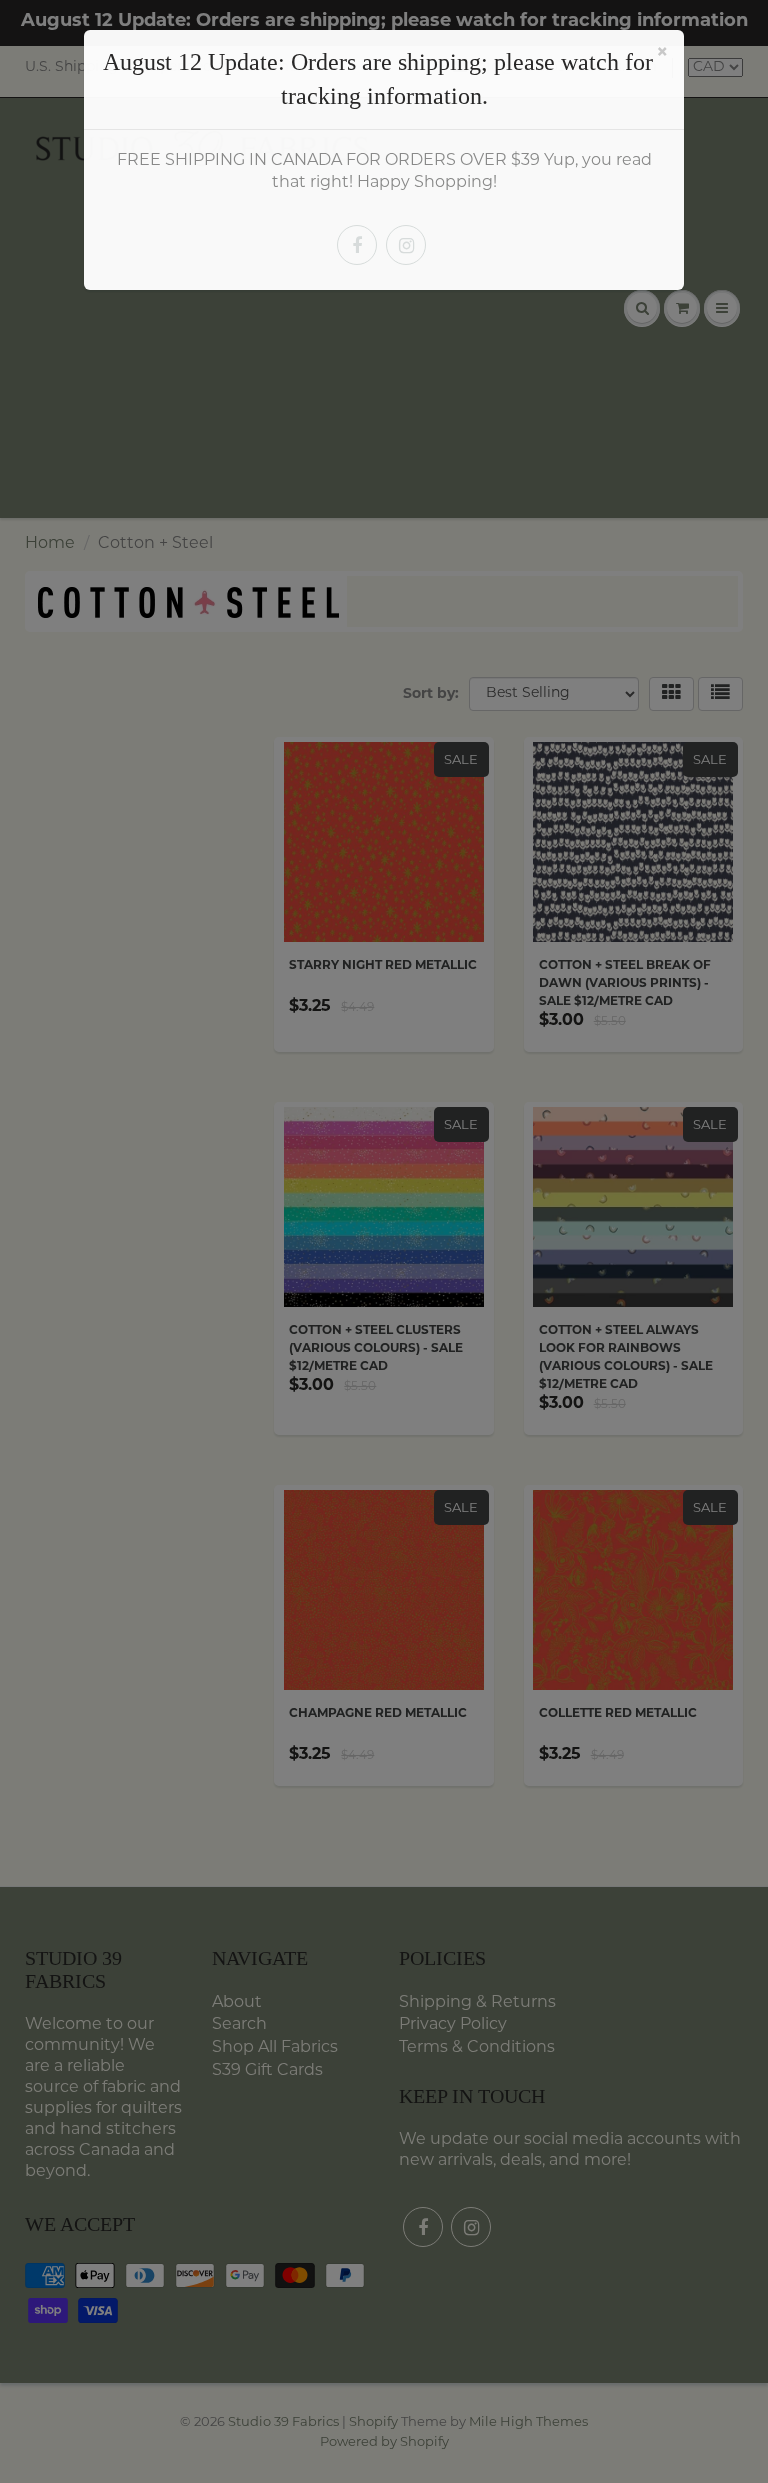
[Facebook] (357, 245)
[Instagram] (406, 245)
